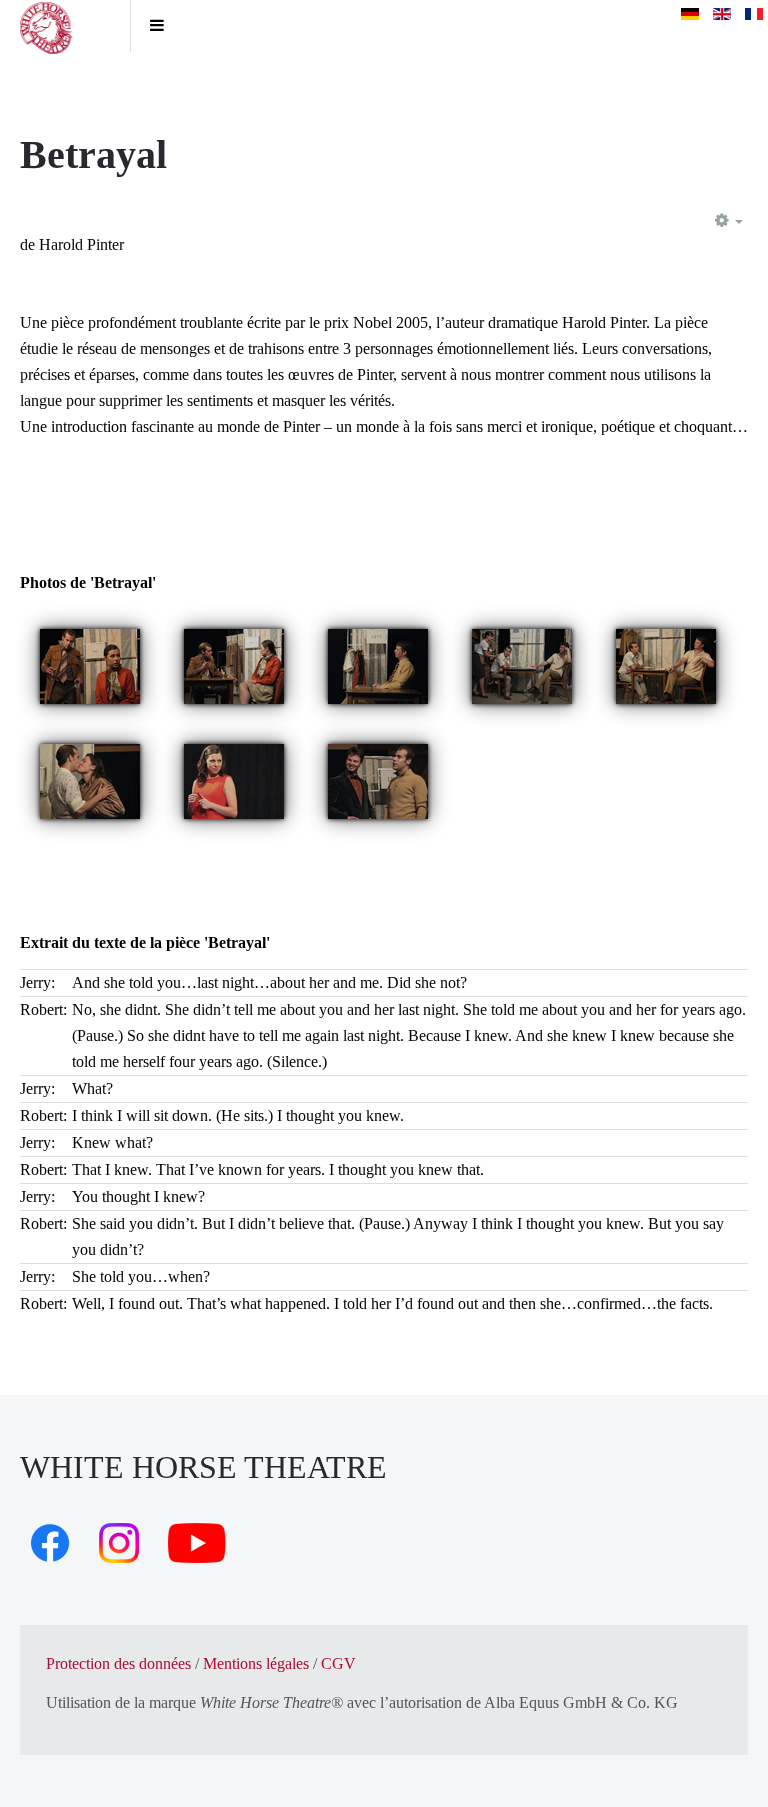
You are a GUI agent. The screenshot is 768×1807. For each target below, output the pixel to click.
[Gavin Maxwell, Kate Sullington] (90, 664)
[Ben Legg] (378, 664)
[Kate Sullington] (234, 779)
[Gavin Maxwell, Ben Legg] (666, 664)
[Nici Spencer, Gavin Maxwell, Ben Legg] (522, 664)
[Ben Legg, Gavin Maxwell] (378, 779)
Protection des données (118, 1663)
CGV (338, 1663)
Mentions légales (256, 1663)
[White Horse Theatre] (65, 26)
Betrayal (93, 154)
